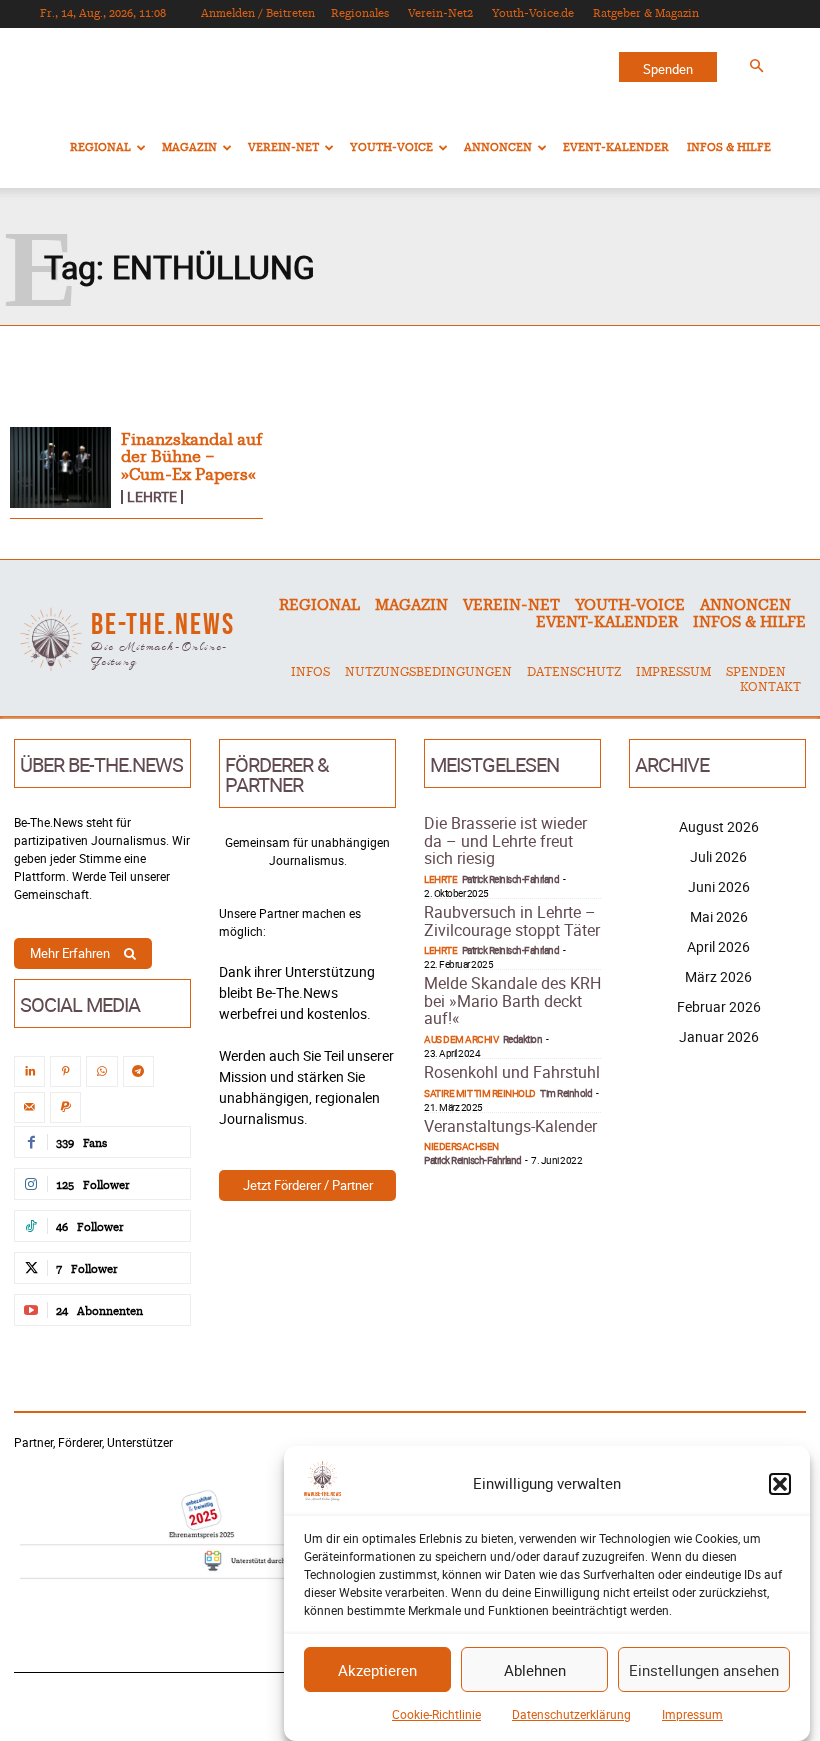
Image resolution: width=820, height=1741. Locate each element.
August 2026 (719, 826)
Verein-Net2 (440, 13)
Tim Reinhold (566, 1093)
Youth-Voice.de (533, 13)
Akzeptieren (377, 1670)
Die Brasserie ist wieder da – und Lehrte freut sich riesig (505, 840)
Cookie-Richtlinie (436, 1714)
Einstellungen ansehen (704, 1670)
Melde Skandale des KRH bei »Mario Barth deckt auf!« (512, 1000)
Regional (100, 147)
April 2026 (718, 946)
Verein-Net (283, 147)
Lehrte (152, 497)
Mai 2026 (719, 916)
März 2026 (718, 976)
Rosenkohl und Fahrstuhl (512, 1072)
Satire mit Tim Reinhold (480, 1093)
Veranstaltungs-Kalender (510, 1126)
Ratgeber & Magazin (646, 13)
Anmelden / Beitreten (258, 13)
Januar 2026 (719, 1036)
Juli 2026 (718, 856)
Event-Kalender (616, 147)
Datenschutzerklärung (571, 1714)
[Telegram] (138, 1071)
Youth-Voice (391, 147)
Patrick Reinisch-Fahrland (511, 879)
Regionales (360, 13)
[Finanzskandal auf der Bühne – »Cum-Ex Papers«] (60, 467)
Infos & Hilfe (729, 147)
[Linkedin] (29, 1071)
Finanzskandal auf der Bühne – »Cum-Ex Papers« (191, 457)
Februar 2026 (719, 1006)
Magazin (189, 147)
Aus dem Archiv (461, 1039)
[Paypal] (65, 1107)
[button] (780, 1484)
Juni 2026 (719, 886)
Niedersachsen (461, 1146)
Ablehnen (535, 1670)
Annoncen (498, 147)
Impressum (692, 1714)
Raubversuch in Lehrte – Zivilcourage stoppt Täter (512, 921)
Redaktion (523, 1039)
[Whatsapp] (101, 1071)
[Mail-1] (29, 1107)
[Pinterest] (65, 1071)
